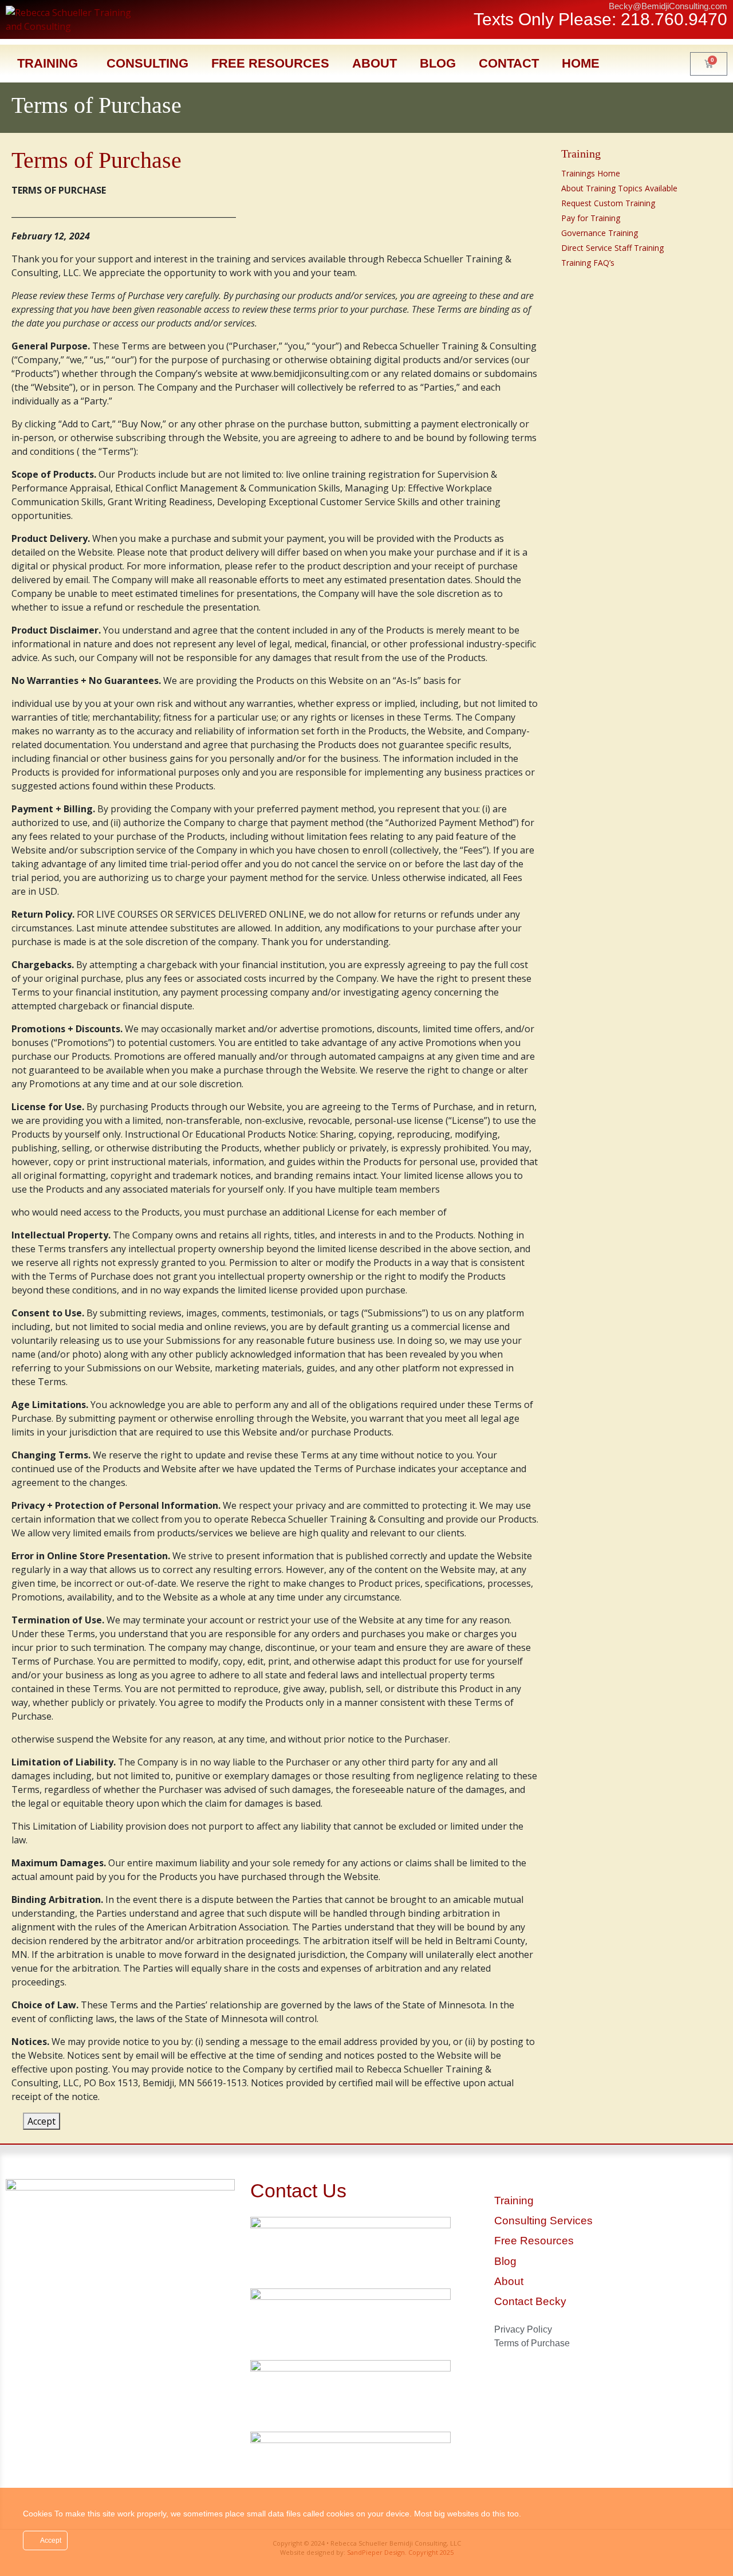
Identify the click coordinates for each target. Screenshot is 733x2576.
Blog (438, 63)
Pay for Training (591, 218)
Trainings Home (591, 173)
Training (48, 63)
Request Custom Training (608, 203)
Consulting (147, 63)
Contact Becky (530, 2301)
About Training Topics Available (619, 188)
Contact (509, 63)
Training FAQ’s (588, 263)
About (375, 63)
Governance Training (600, 233)
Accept (42, 2121)
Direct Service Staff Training (612, 248)
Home (581, 63)
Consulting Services (543, 2221)
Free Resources (270, 63)
